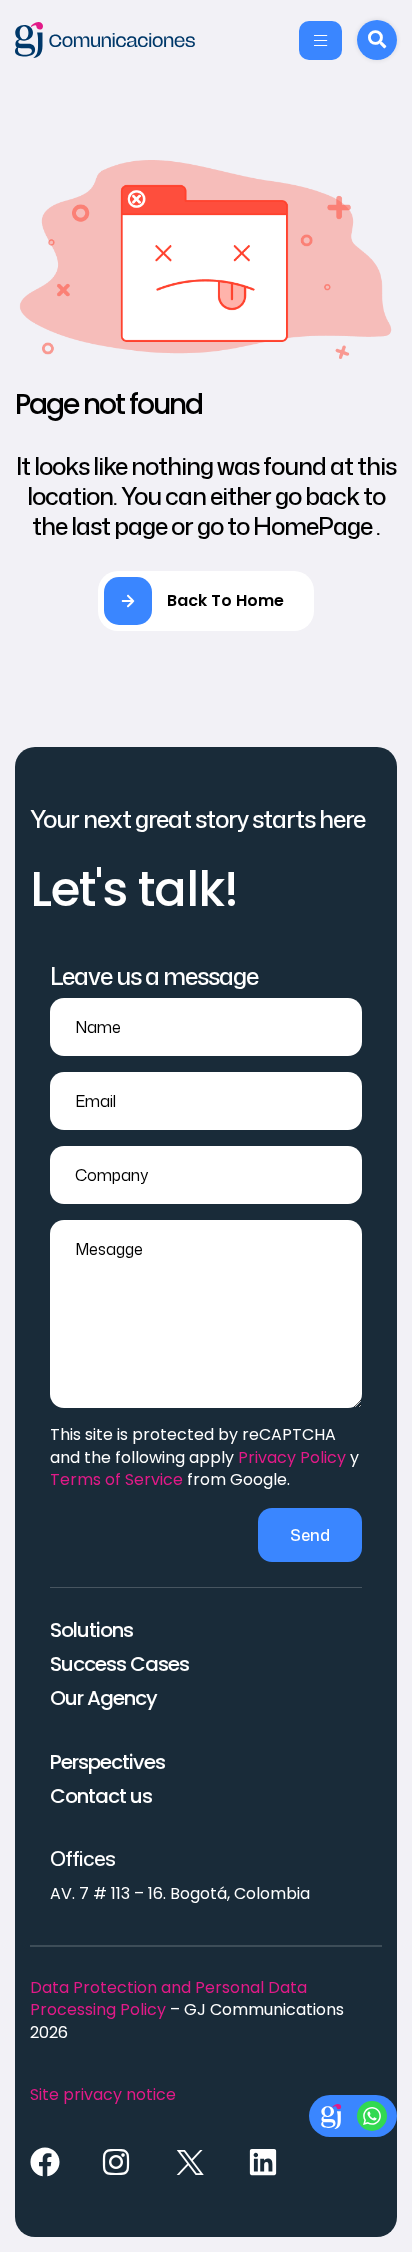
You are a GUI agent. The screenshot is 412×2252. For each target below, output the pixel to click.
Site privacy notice (103, 2094)
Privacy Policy (292, 1457)
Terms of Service (116, 1479)
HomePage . (316, 526)
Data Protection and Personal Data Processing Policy (168, 1998)
